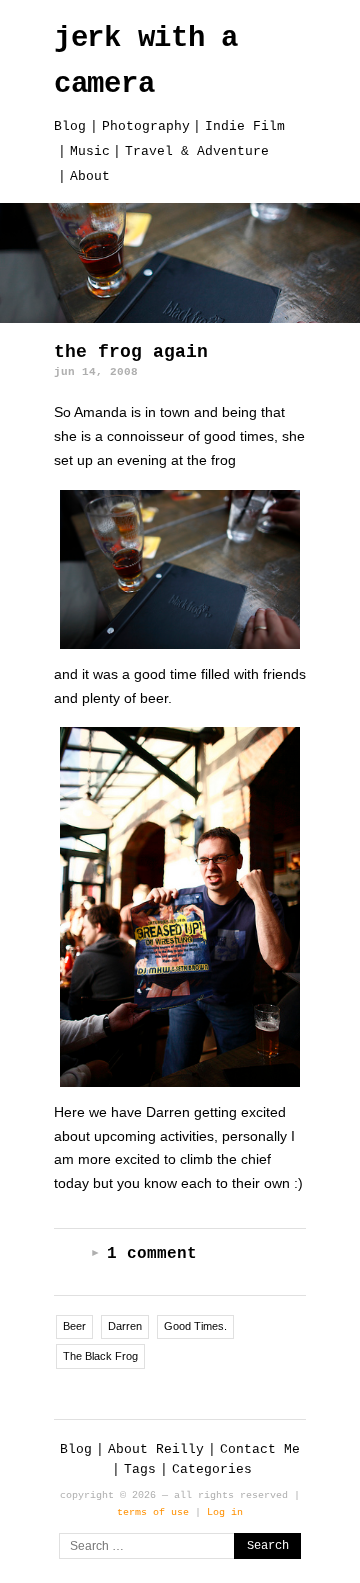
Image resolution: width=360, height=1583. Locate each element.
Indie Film (245, 126)
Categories (212, 1469)
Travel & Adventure (197, 151)
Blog (70, 126)
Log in (225, 1512)
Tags (140, 1469)
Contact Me (260, 1449)
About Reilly (156, 1449)
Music (90, 151)
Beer (74, 1326)
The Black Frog (100, 1356)
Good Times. (195, 1326)
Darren (125, 1326)
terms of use (153, 1512)
